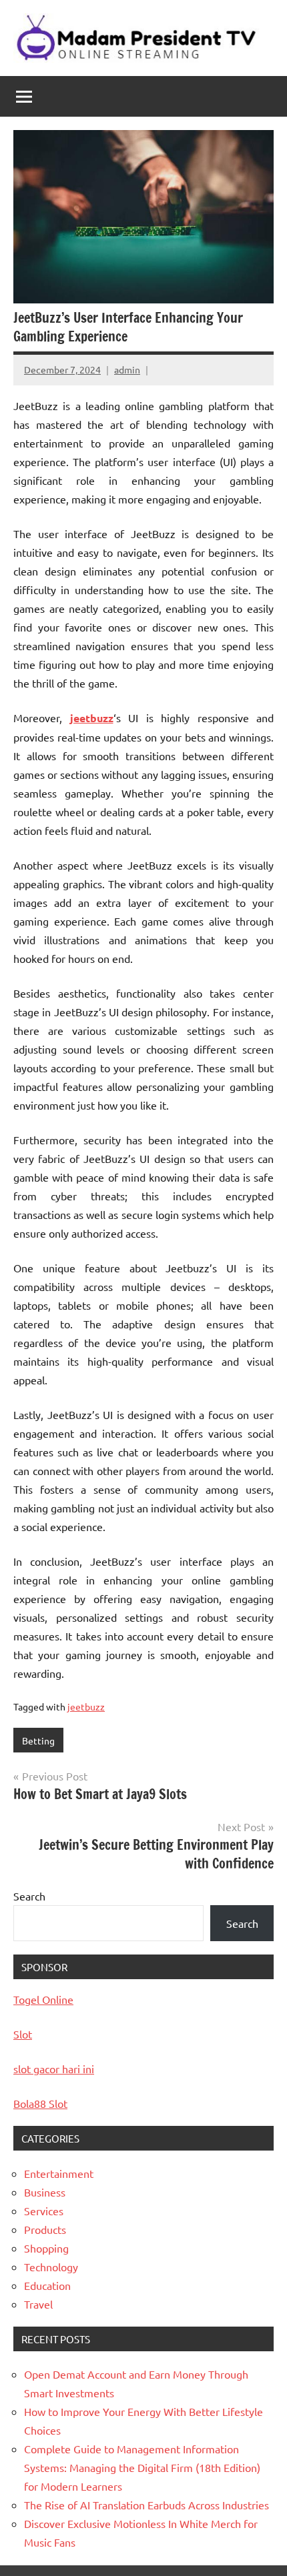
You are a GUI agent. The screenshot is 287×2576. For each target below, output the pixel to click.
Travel (38, 2304)
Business (45, 2192)
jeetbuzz (92, 718)
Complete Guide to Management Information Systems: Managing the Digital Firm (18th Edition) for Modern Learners (142, 2467)
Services (44, 2211)
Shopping (46, 2248)
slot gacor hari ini (54, 2069)
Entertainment (59, 2173)
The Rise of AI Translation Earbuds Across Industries (147, 2505)
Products (45, 2229)
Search (29, 1896)
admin (127, 369)
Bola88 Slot (40, 2103)
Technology (51, 2267)
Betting (38, 1740)
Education (47, 2285)
